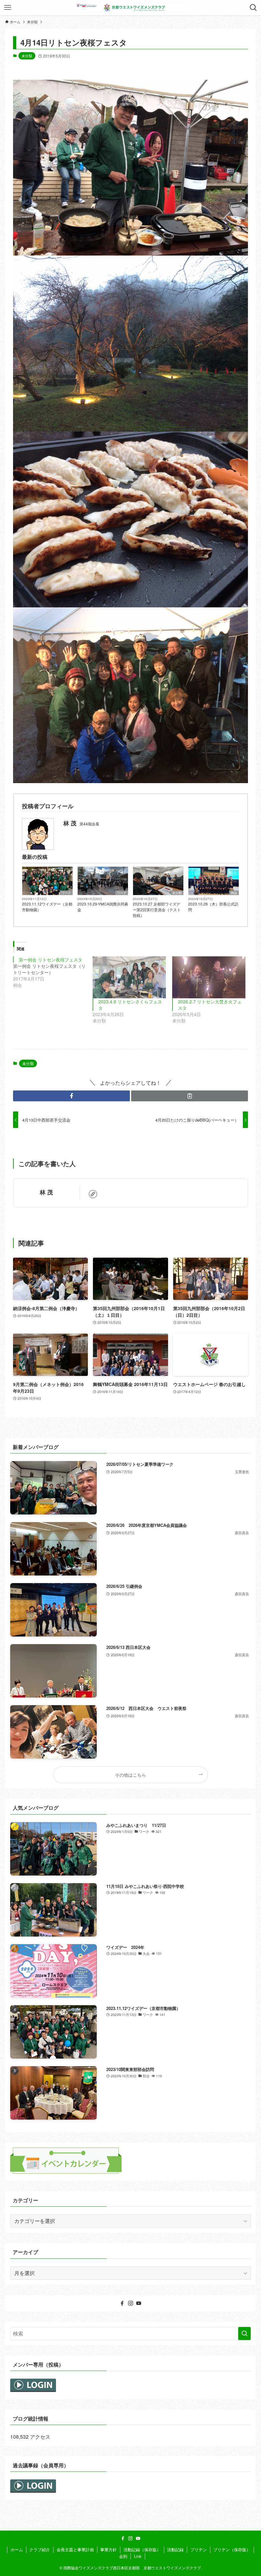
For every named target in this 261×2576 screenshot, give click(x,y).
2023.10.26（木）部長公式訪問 (213, 907)
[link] (93, 1194)
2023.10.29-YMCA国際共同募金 (103, 907)
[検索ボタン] (253, 8)
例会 (234, 893)
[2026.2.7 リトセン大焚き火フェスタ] (209, 977)
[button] (71, 1096)
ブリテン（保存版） (232, 2549)
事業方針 (109, 2549)
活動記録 (175, 2549)
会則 (123, 2556)
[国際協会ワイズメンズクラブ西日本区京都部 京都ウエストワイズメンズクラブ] (130, 8)
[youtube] (139, 2303)
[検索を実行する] (244, 2333)
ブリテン (199, 2549)
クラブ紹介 (40, 2549)
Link (138, 2556)
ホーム (17, 2549)
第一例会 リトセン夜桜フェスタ (51, 960)
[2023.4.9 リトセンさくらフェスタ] (129, 977)
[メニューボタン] (8, 8)
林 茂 (46, 1192)
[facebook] (122, 2303)
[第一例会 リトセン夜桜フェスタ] (53, 972)
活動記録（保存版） (142, 2549)
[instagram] (130, 2303)
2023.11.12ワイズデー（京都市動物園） (47, 907)
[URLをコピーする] (190, 1096)
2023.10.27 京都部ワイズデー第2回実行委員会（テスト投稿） (157, 909)
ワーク (66, 893)
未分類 (27, 56)
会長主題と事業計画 (75, 2549)
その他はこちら (130, 1775)
